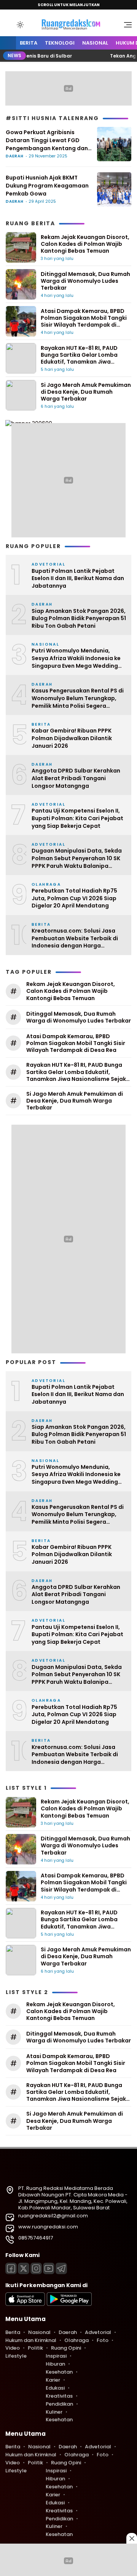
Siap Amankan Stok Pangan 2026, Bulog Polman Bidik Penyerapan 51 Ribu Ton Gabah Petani (79, 619)
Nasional (95, 43)
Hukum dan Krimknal (31, 2340)
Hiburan (55, 2364)
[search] (9, 24)
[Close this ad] (132, 2538)
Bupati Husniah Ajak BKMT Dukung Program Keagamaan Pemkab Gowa (47, 186)
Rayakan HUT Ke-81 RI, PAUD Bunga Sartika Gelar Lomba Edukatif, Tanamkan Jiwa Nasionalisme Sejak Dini (79, 358)
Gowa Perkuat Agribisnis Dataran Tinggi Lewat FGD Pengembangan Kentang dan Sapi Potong (47, 140)
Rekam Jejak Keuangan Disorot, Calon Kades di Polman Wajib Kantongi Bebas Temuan (85, 244)
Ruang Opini (66, 2348)
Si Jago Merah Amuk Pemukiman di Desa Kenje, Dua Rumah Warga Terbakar (86, 392)
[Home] (8, 43)
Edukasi (55, 2388)
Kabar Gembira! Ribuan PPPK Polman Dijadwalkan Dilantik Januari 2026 (72, 738)
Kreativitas (59, 2396)
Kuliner (54, 2412)
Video (13, 2348)
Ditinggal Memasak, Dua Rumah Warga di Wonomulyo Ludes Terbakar (85, 281)
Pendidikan (59, 2404)
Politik (35, 2348)
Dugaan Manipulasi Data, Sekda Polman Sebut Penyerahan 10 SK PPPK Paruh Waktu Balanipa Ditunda (77, 858)
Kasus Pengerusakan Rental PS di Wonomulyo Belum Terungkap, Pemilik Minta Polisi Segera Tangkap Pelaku (78, 698)
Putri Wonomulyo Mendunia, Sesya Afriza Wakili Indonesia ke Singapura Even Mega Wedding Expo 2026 (76, 658)
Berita (29, 43)
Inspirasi (56, 2356)
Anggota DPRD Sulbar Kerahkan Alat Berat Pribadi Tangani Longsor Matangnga (76, 778)
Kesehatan (59, 2372)
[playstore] (69, 2304)
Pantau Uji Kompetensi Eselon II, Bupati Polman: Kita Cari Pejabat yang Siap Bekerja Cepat (77, 818)
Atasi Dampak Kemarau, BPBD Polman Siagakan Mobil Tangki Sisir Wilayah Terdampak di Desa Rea (84, 321)
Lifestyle (16, 2356)
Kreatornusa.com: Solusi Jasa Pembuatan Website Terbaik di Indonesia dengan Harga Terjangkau (75, 939)
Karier (53, 2380)
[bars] (125, 27)
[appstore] (25, 2304)
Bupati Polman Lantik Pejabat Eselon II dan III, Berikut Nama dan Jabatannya (78, 579)
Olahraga (76, 2340)
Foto (103, 2340)
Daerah (15, 156)
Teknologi (60, 43)
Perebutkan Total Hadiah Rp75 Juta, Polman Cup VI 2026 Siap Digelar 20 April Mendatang (74, 898)
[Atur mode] (19, 25)
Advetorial (98, 2332)
